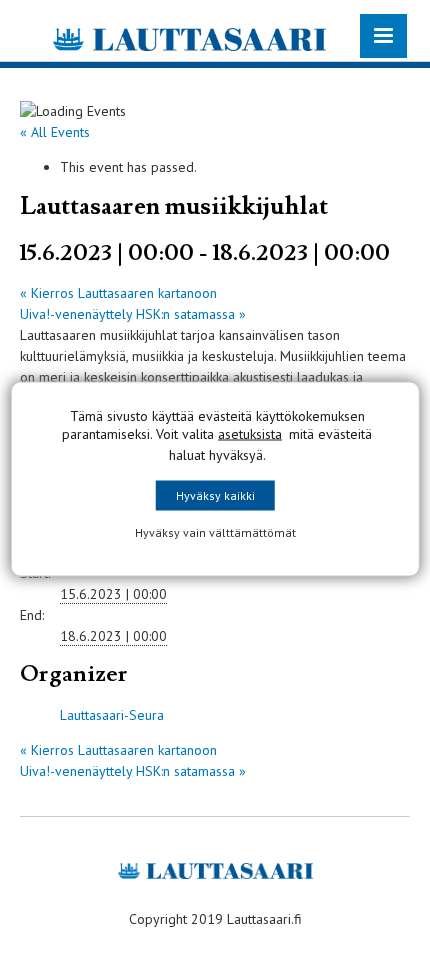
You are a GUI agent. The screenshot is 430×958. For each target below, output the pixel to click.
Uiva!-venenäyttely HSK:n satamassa (133, 314)
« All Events (55, 132)
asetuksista (250, 434)
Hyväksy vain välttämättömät (215, 532)
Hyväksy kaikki (215, 495)
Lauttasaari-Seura (112, 715)
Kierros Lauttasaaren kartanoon (118, 293)
